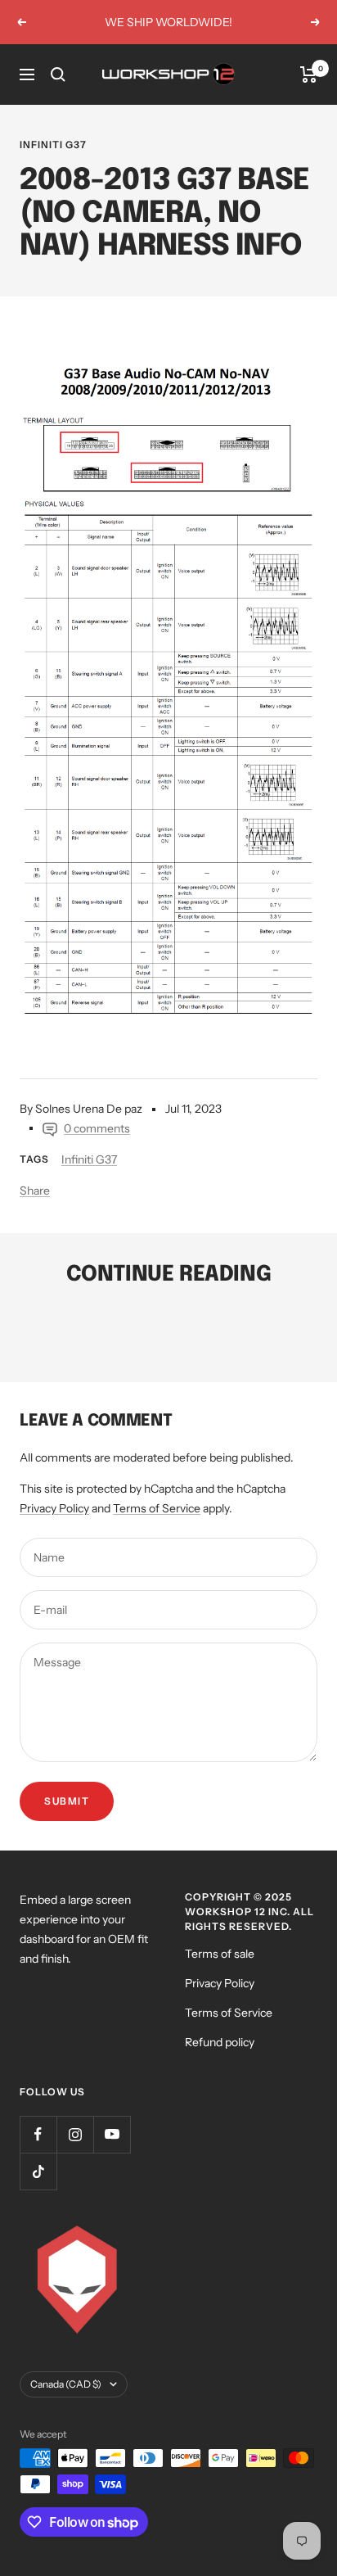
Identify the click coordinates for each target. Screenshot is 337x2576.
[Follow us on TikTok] (38, 2171)
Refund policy (220, 2042)
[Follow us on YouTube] (112, 2134)
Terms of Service (157, 1508)
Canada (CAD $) (66, 2384)
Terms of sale (220, 1954)
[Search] (58, 75)
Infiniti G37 (53, 145)
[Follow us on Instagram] (75, 2134)
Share (35, 1191)
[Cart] (309, 75)
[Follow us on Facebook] (38, 2134)
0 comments (97, 1128)
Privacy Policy (54, 1508)
